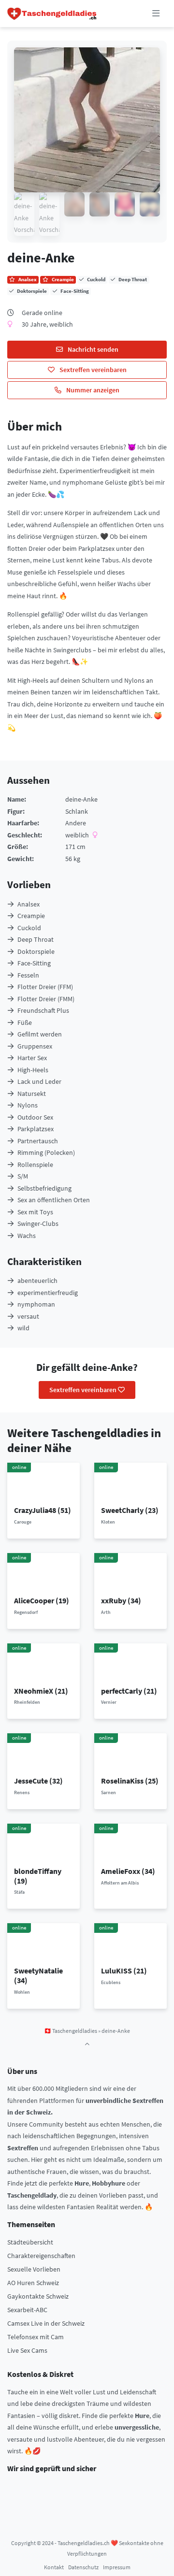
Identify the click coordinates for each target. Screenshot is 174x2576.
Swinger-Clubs (38, 1223)
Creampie (31, 916)
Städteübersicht (30, 2242)
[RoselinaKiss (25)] (131, 1754)
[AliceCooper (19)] (44, 1574)
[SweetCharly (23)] (131, 1483)
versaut (28, 1316)
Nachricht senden (92, 349)
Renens (22, 1792)
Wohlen (22, 1992)
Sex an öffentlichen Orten (54, 1200)
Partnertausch (38, 1141)
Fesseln (28, 975)
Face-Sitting (34, 963)
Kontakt (54, 2567)
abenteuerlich (37, 1281)
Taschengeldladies (75, 2031)
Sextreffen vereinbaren (92, 370)
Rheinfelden (27, 1702)
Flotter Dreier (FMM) (46, 999)
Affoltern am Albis (120, 1883)
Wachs (27, 1236)
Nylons (28, 1105)
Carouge (23, 1522)
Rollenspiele (35, 1165)
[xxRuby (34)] (131, 1574)
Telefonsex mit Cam (36, 2337)
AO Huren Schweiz (33, 2283)
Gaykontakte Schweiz (38, 2296)
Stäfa (19, 1892)
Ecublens (111, 1982)
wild (23, 1328)
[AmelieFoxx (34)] (131, 1844)
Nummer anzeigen (92, 390)
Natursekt (32, 1094)
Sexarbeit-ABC (27, 2310)
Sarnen (109, 1792)
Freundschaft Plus (43, 1010)
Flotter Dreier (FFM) (45, 987)
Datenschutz (83, 2567)
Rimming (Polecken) (46, 1152)
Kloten (108, 1522)
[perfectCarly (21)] (131, 1664)
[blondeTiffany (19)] (44, 1844)
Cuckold (29, 928)
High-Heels (33, 1070)
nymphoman (36, 1304)
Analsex (29, 904)
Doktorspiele (36, 951)
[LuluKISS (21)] (131, 1944)
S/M (23, 1176)
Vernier (109, 1702)
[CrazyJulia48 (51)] (44, 1483)
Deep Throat (36, 939)
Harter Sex (32, 1058)
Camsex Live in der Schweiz (46, 2323)
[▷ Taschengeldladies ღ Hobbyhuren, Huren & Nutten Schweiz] (52, 14)
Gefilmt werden (40, 1034)
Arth (106, 1612)
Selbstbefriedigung (44, 1188)
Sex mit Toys (35, 1212)
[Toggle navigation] (156, 14)
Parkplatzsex (36, 1129)
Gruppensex (35, 1046)
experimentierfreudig (48, 1293)
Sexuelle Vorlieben (34, 2269)
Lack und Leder (39, 1081)
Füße (25, 1022)
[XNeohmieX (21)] (44, 1664)
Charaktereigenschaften (41, 2256)
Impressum (117, 2567)
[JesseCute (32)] (44, 1754)
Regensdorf (26, 1612)
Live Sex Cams (27, 2350)
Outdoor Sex (35, 1117)
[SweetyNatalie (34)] (44, 1944)
